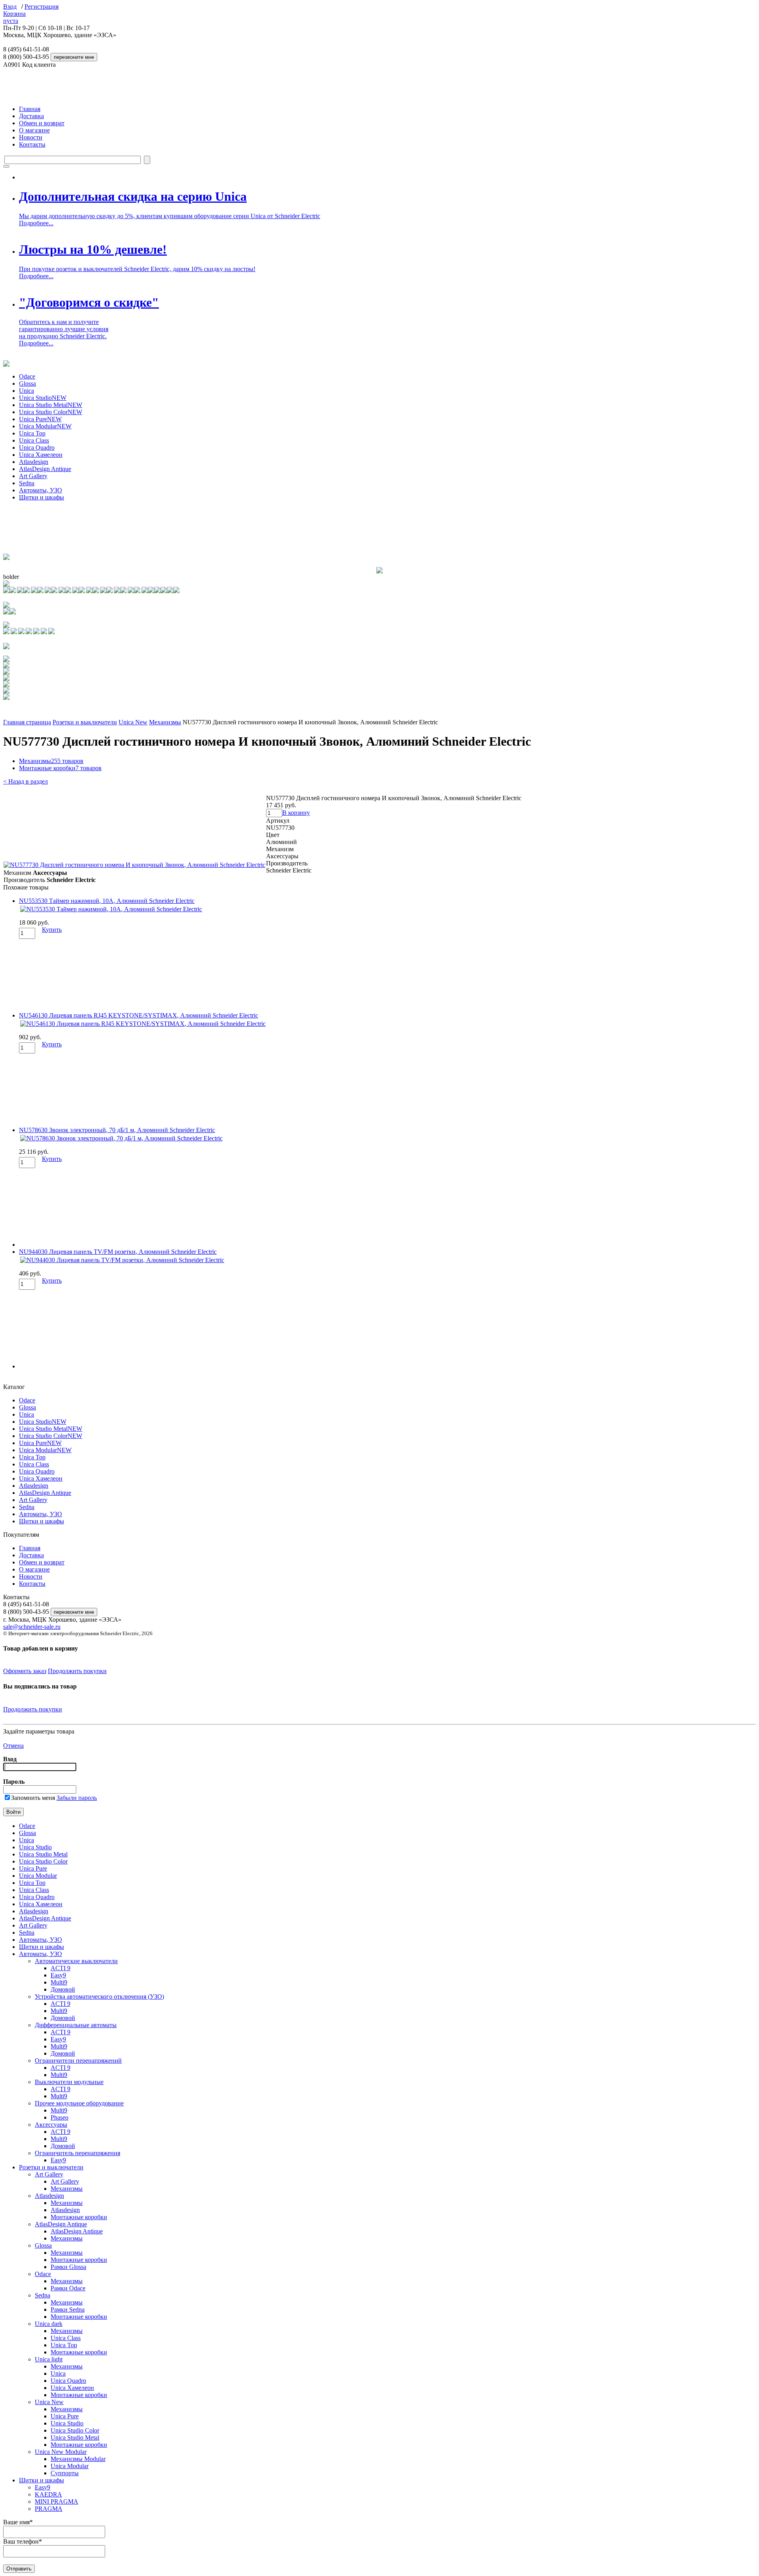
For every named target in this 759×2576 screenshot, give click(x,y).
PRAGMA (49, 2509)
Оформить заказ (25, 1671)
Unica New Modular (61, 2452)
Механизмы (165, 722)
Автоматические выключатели (76, 1961)
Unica (26, 391)
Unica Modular (45, 426)
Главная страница (27, 722)
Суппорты (65, 2473)
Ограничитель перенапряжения (77, 2153)
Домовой (63, 1989)
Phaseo (59, 2117)
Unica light (49, 2359)
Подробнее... (36, 223)
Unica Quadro (37, 448)
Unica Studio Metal (51, 405)
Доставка (31, 116)
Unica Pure (40, 419)
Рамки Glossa (68, 2267)
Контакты (32, 144)
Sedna (27, 483)
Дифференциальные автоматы (76, 2025)
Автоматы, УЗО (41, 490)
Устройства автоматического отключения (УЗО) (99, 1997)
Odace (27, 376)
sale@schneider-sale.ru (32, 1627)
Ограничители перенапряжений (78, 2061)
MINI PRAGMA (57, 2502)
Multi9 (59, 1982)
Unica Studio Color (51, 412)
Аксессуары (51, 2125)
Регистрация (42, 7)
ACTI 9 (60, 1968)
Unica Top (32, 433)
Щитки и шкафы (42, 497)
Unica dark (49, 2324)
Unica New (133, 722)
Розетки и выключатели (85, 722)
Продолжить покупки (77, 1671)
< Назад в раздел (25, 781)
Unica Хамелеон (41, 455)
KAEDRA (48, 2494)
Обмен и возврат (42, 123)
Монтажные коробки (60, 768)
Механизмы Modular (78, 2459)
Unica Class (34, 440)
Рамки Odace (68, 2288)
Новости (31, 137)
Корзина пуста (14, 17)
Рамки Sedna (68, 2309)
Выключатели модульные (69, 2082)
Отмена (13, 1746)
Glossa (27, 383)
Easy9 (58, 1975)
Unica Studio (43, 398)
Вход (10, 7)
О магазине (34, 130)
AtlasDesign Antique (45, 469)
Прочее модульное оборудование (79, 2103)
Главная (30, 109)
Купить (52, 930)
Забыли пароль (77, 1798)
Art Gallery (33, 476)
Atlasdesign (34, 462)
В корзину (296, 813)
